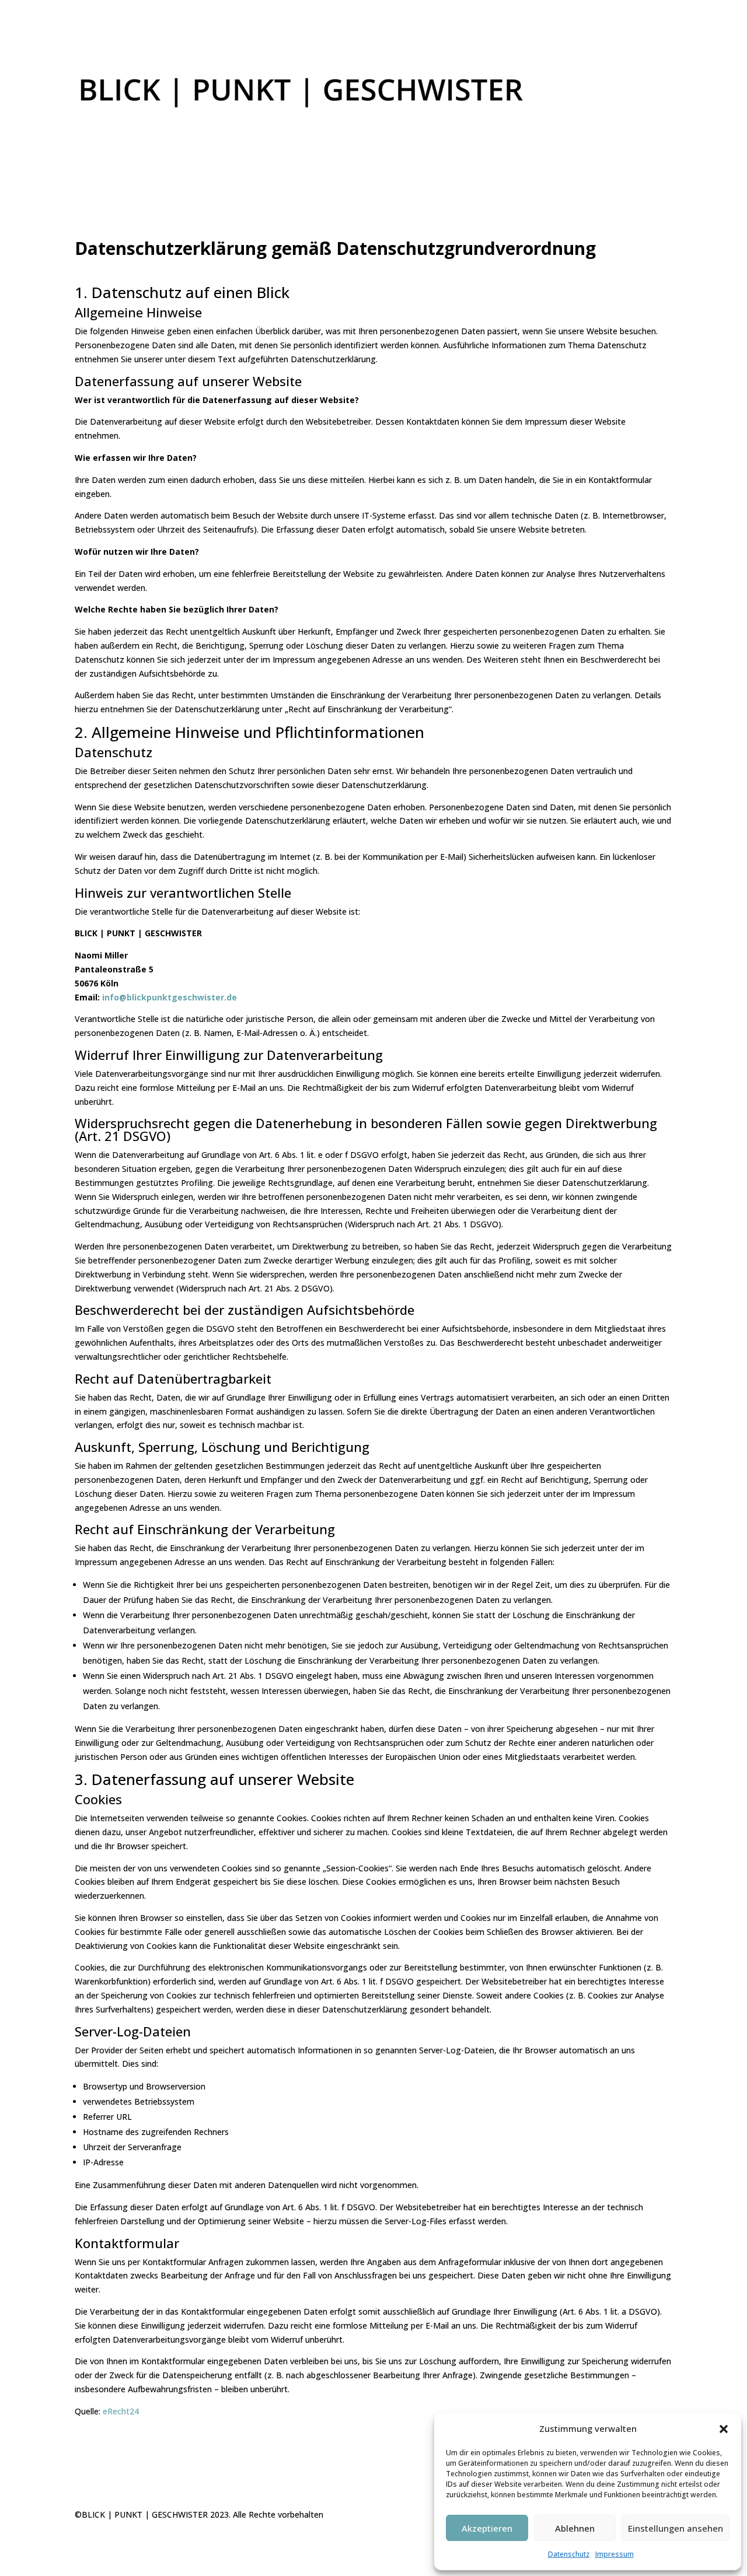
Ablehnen (575, 2528)
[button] (724, 2429)
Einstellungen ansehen (676, 2528)
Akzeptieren (487, 2528)
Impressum (615, 2554)
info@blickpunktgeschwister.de (170, 997)
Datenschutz (569, 2554)
